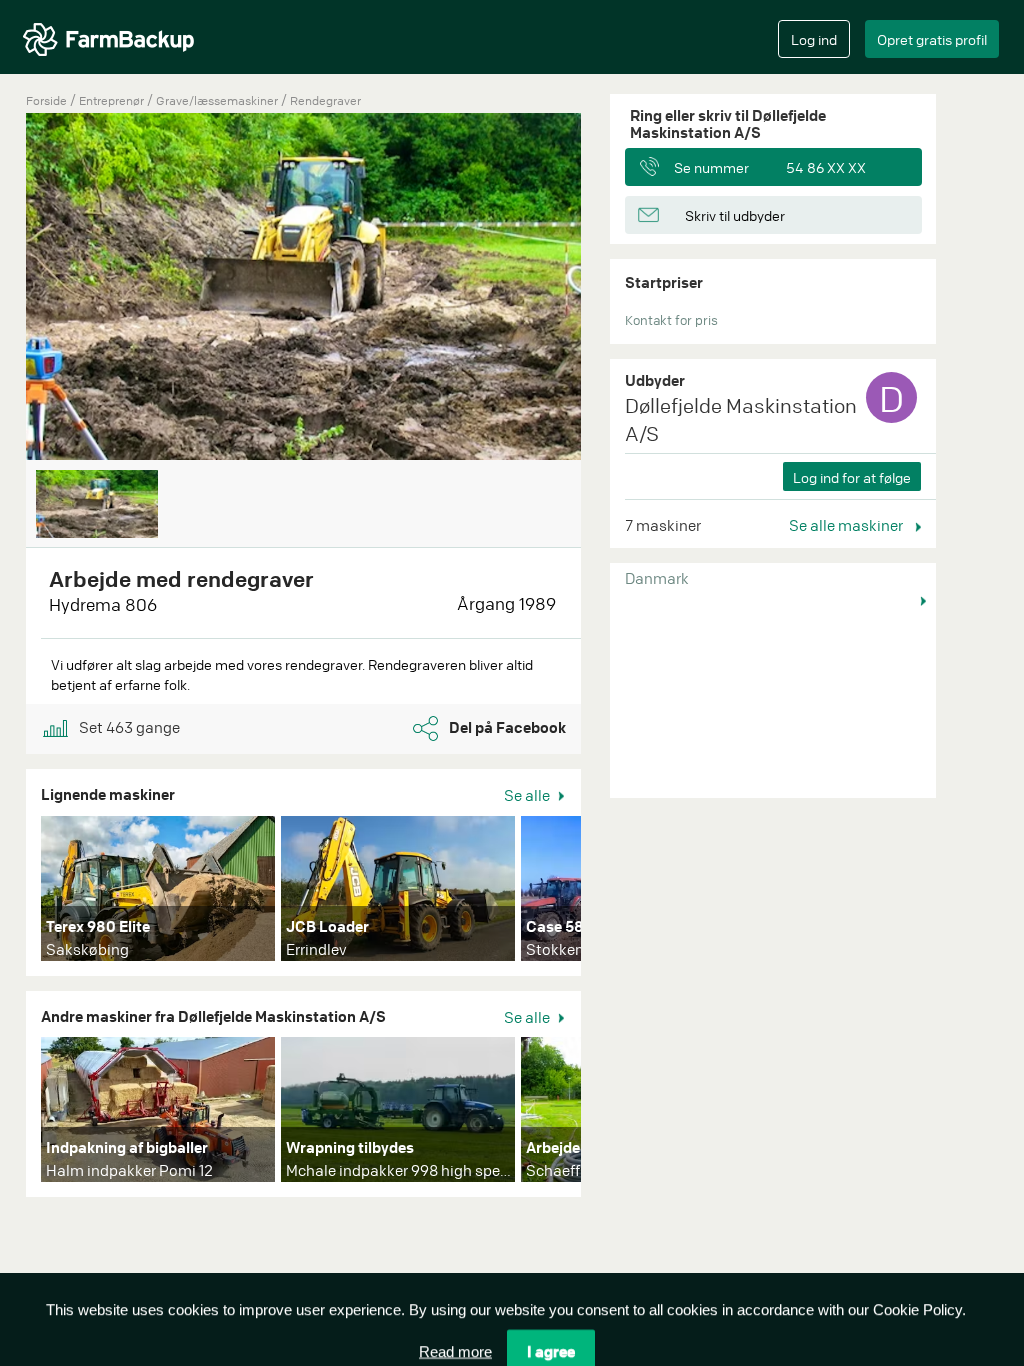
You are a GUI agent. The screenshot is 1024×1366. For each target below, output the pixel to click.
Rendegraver (325, 100)
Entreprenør (113, 100)
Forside (46, 100)
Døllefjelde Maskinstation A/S (741, 420)
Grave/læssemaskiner (218, 100)
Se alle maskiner (847, 525)
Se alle (528, 795)
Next (611, 893)
